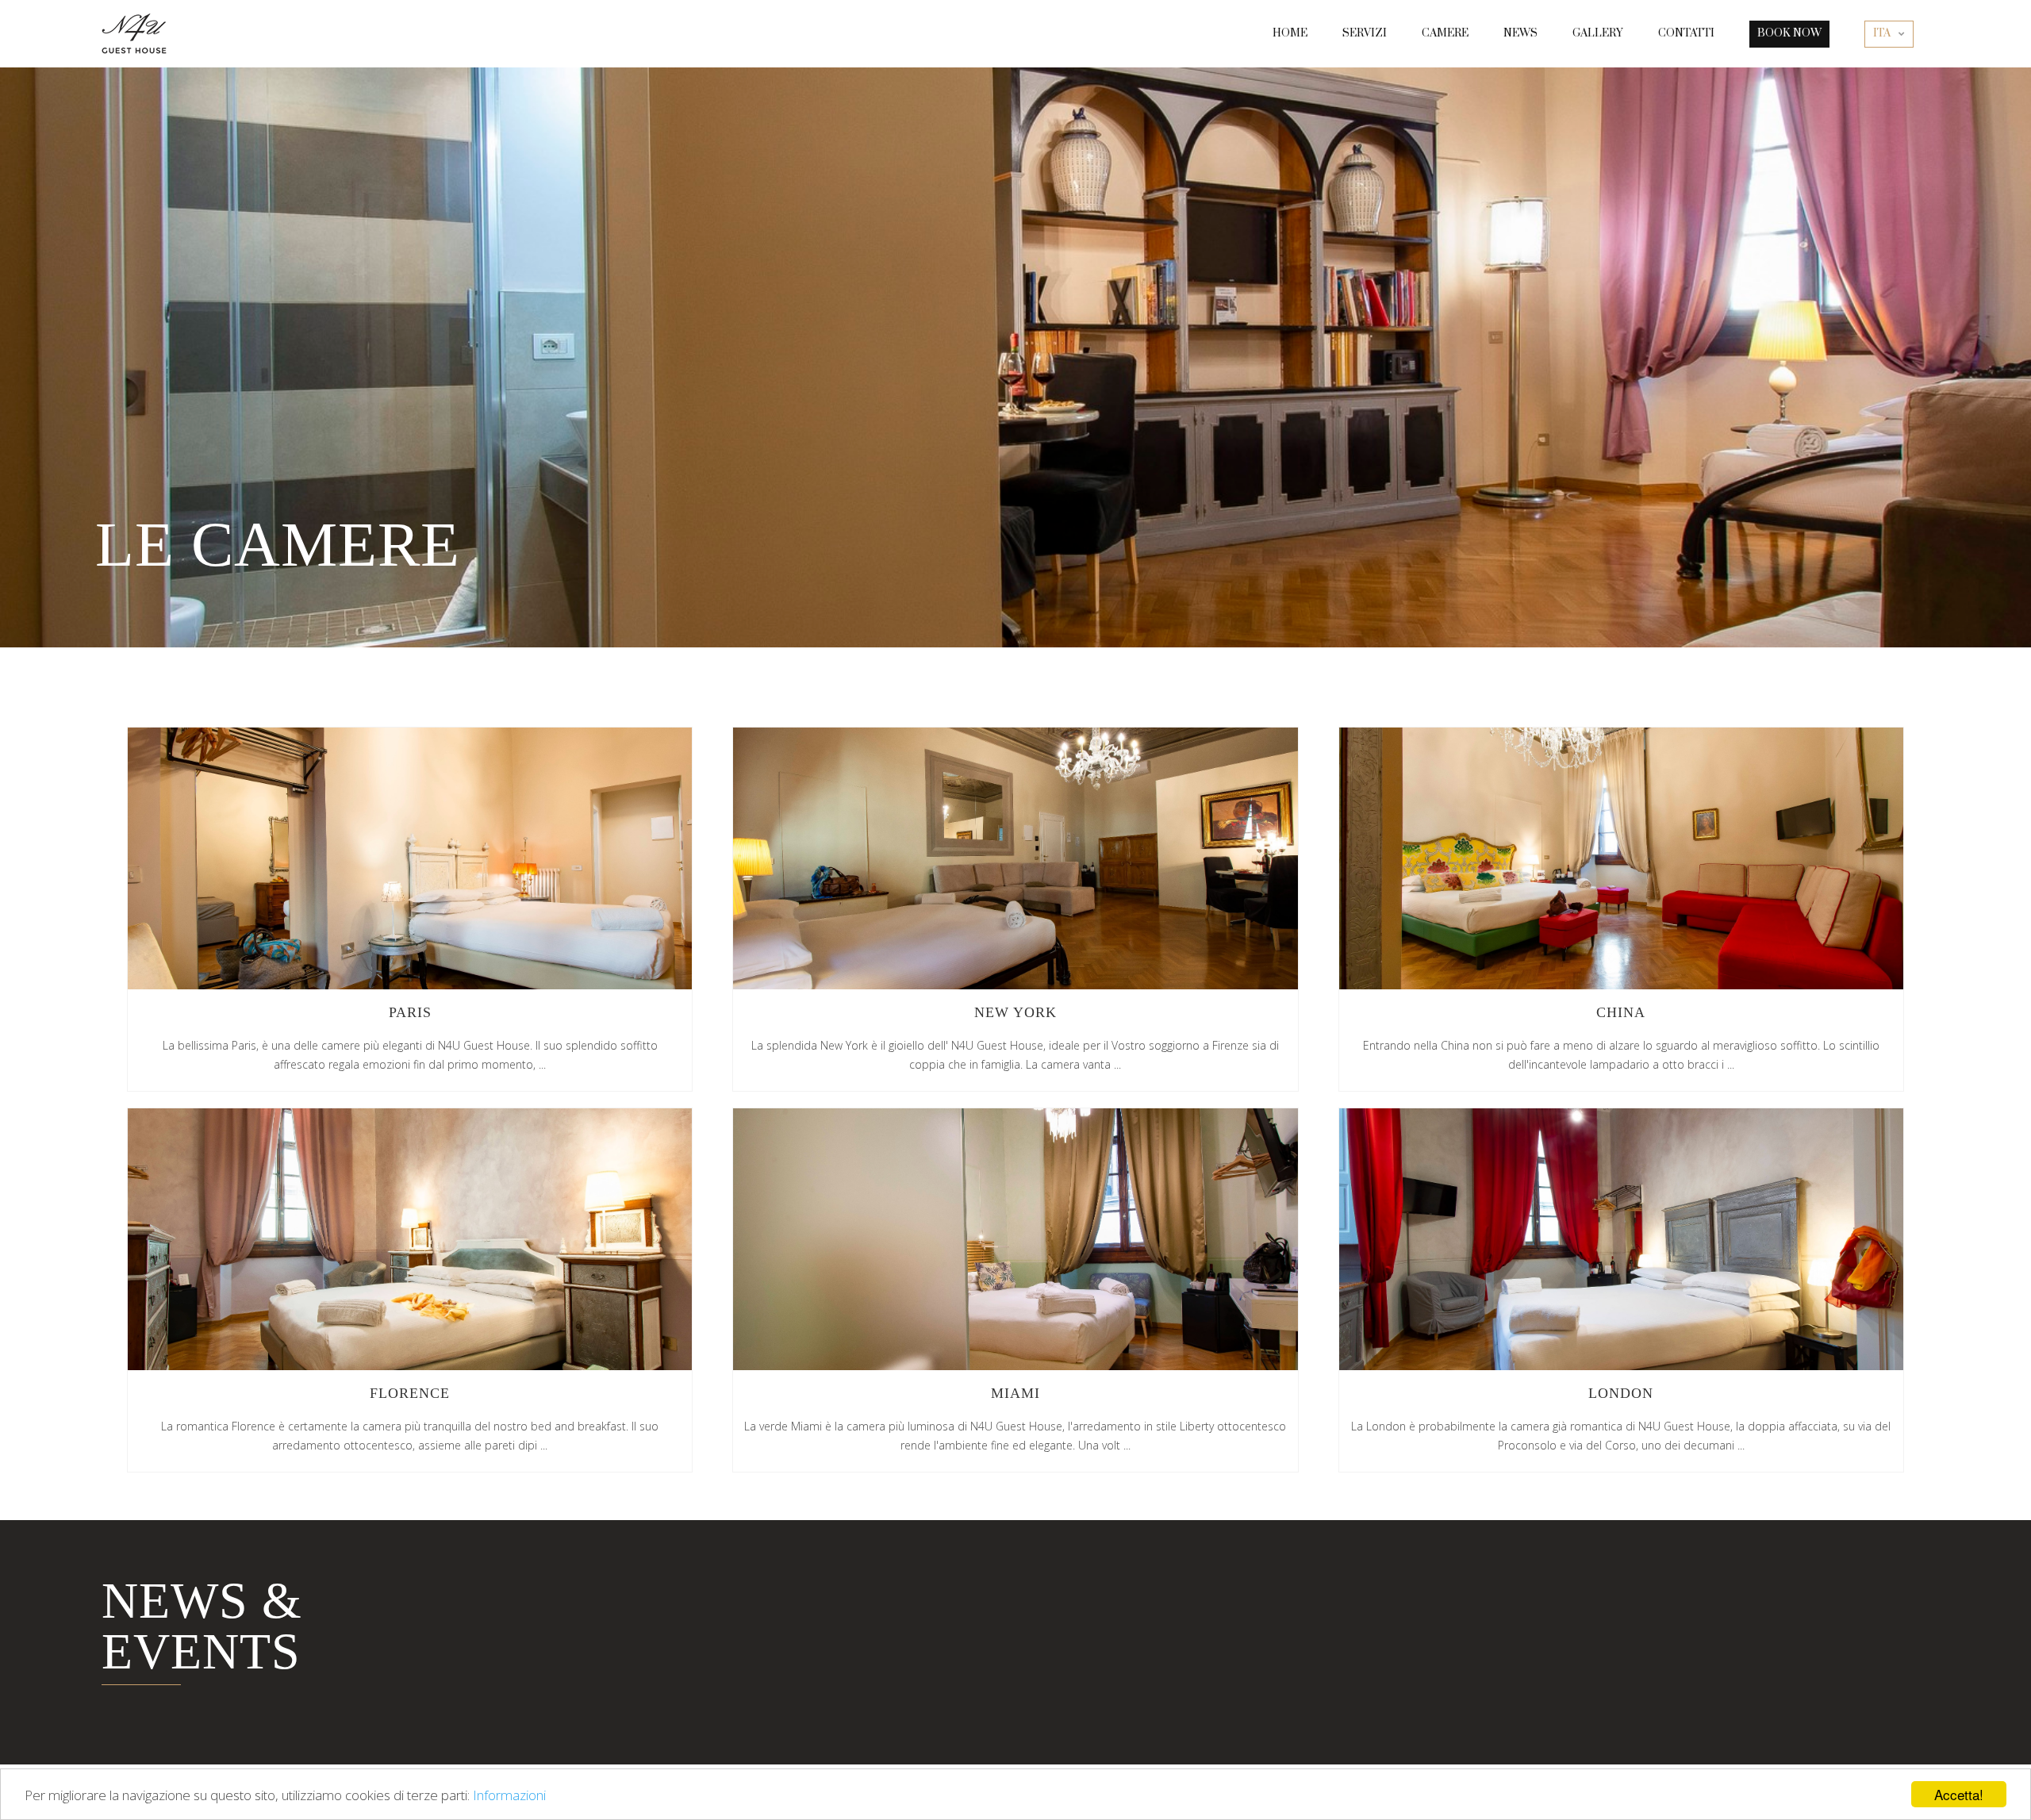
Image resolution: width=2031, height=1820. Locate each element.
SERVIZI (1365, 33)
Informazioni (509, 1795)
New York (1015, 858)
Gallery (1598, 33)
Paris (410, 858)
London (1621, 1239)
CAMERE (1445, 33)
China (1621, 858)
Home (1290, 33)
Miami (1015, 1239)
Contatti (1686, 33)
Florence (410, 1239)
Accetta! (1959, 1794)
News (1520, 33)
